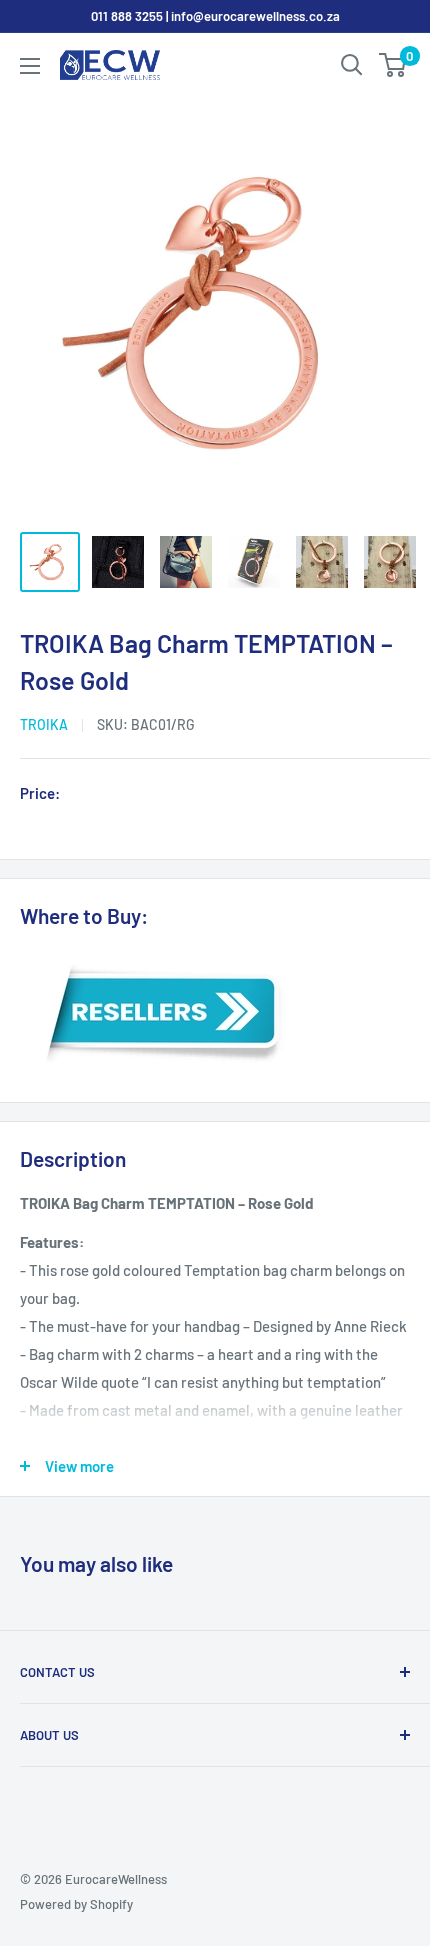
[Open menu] (30, 66)
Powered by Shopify (76, 1904)
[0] (393, 65)
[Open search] (352, 65)
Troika (44, 724)
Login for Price (124, 795)
